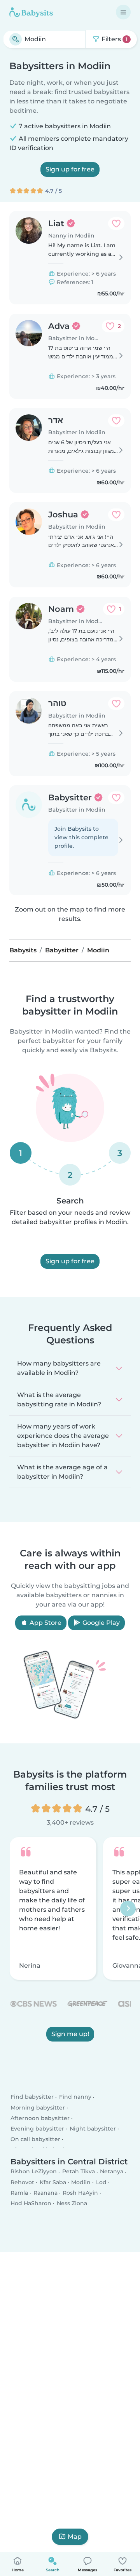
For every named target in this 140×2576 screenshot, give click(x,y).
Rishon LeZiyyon (34, 2171)
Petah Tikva (79, 2171)
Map (75, 2537)
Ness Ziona (72, 2203)
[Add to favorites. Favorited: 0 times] (116, 224)
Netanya (112, 2171)
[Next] (128, 1909)
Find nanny (75, 2097)
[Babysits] (31, 12)
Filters (114, 39)
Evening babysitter (37, 2129)
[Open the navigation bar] (123, 12)
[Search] (16, 39)
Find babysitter (32, 2097)
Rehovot (22, 2182)
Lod (101, 2182)
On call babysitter (35, 2139)
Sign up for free (70, 169)
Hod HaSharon (31, 2203)
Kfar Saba (53, 2182)
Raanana (45, 2193)
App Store (45, 1623)
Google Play (100, 1623)
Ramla (19, 2193)
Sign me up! (70, 2034)
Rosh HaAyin (80, 2193)
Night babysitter (93, 2129)
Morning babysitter (38, 2107)
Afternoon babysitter (40, 2118)
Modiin (81, 2182)
